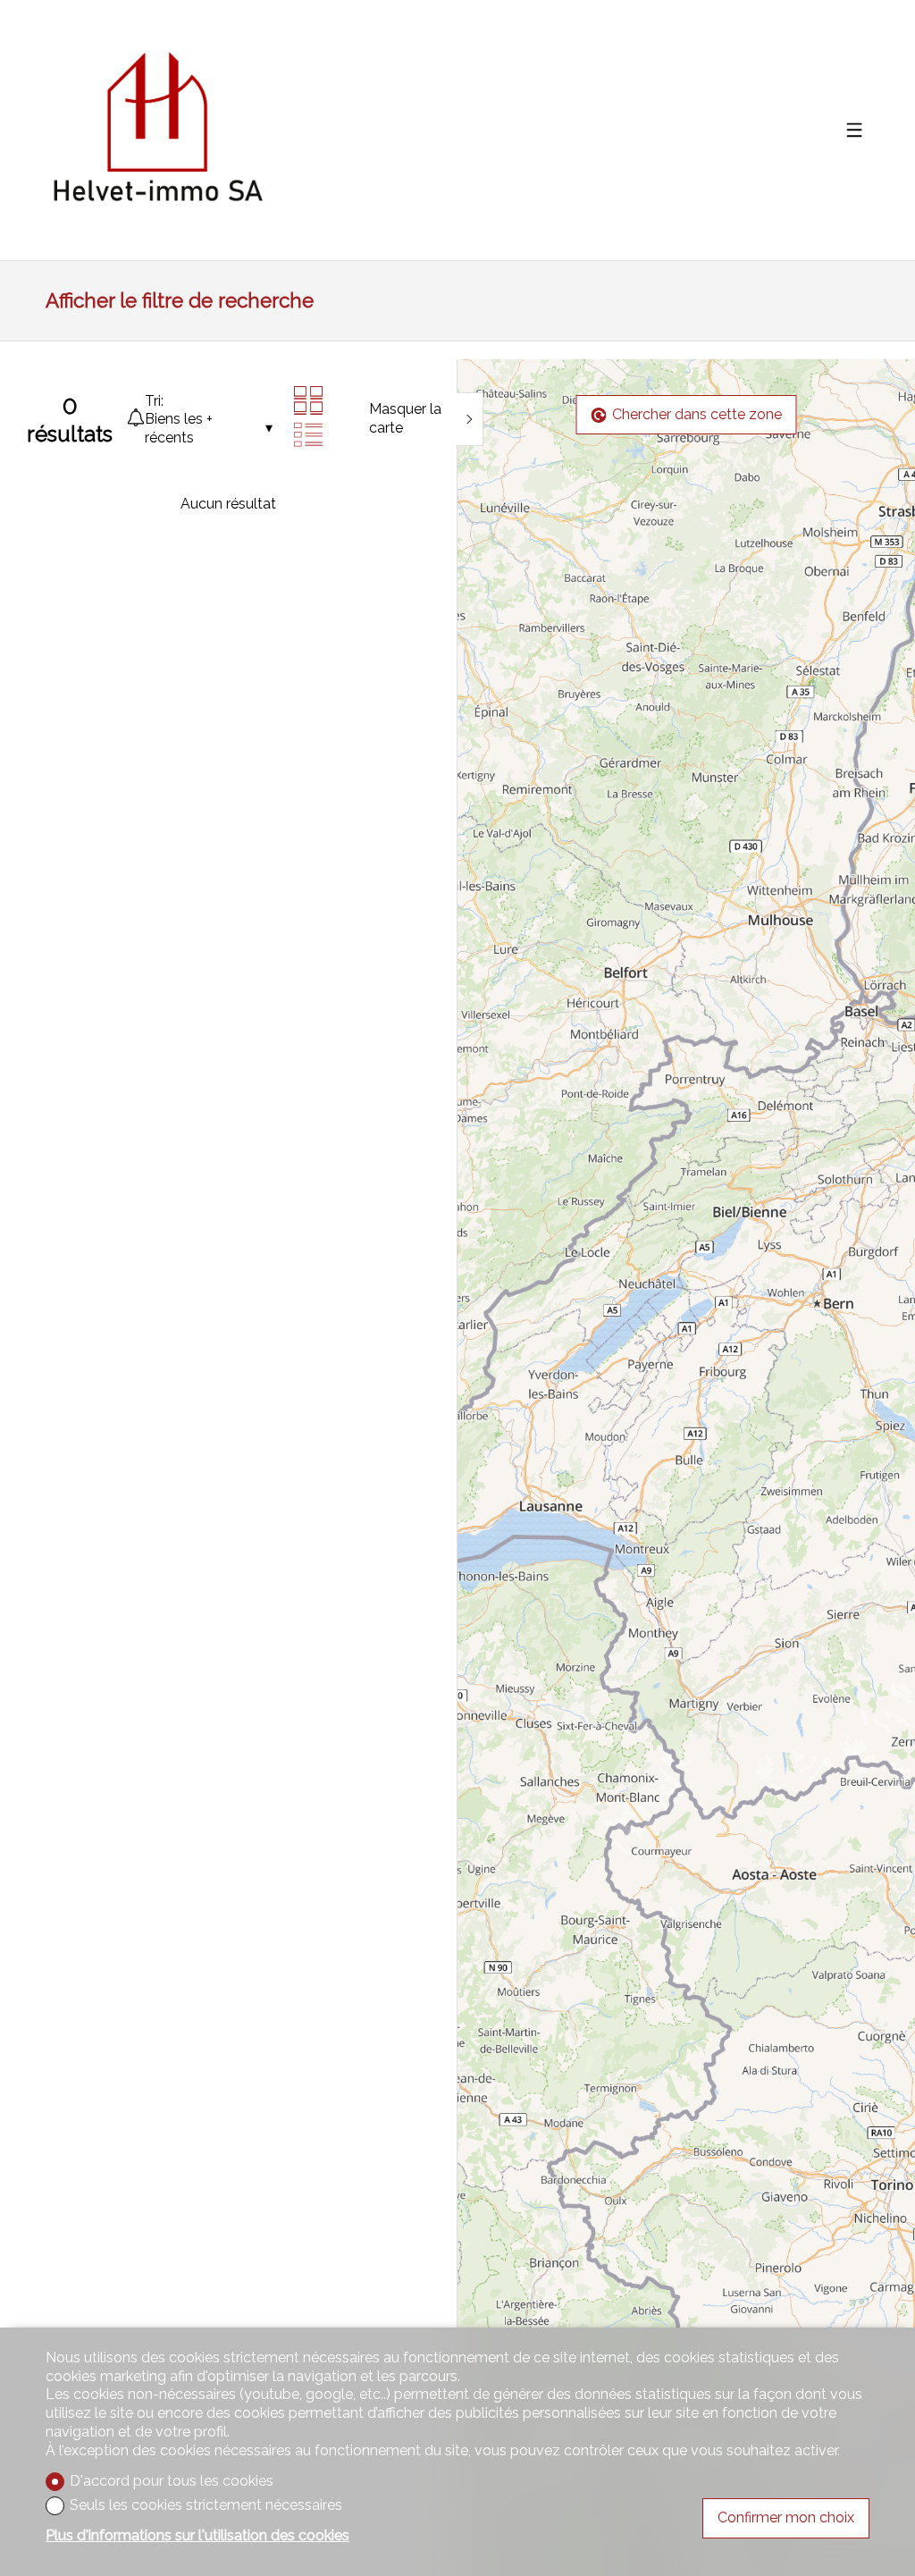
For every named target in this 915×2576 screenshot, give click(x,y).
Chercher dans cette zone (697, 414)
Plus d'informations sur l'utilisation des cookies (197, 2535)
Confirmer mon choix (786, 2517)
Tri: (154, 401)
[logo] (157, 130)
